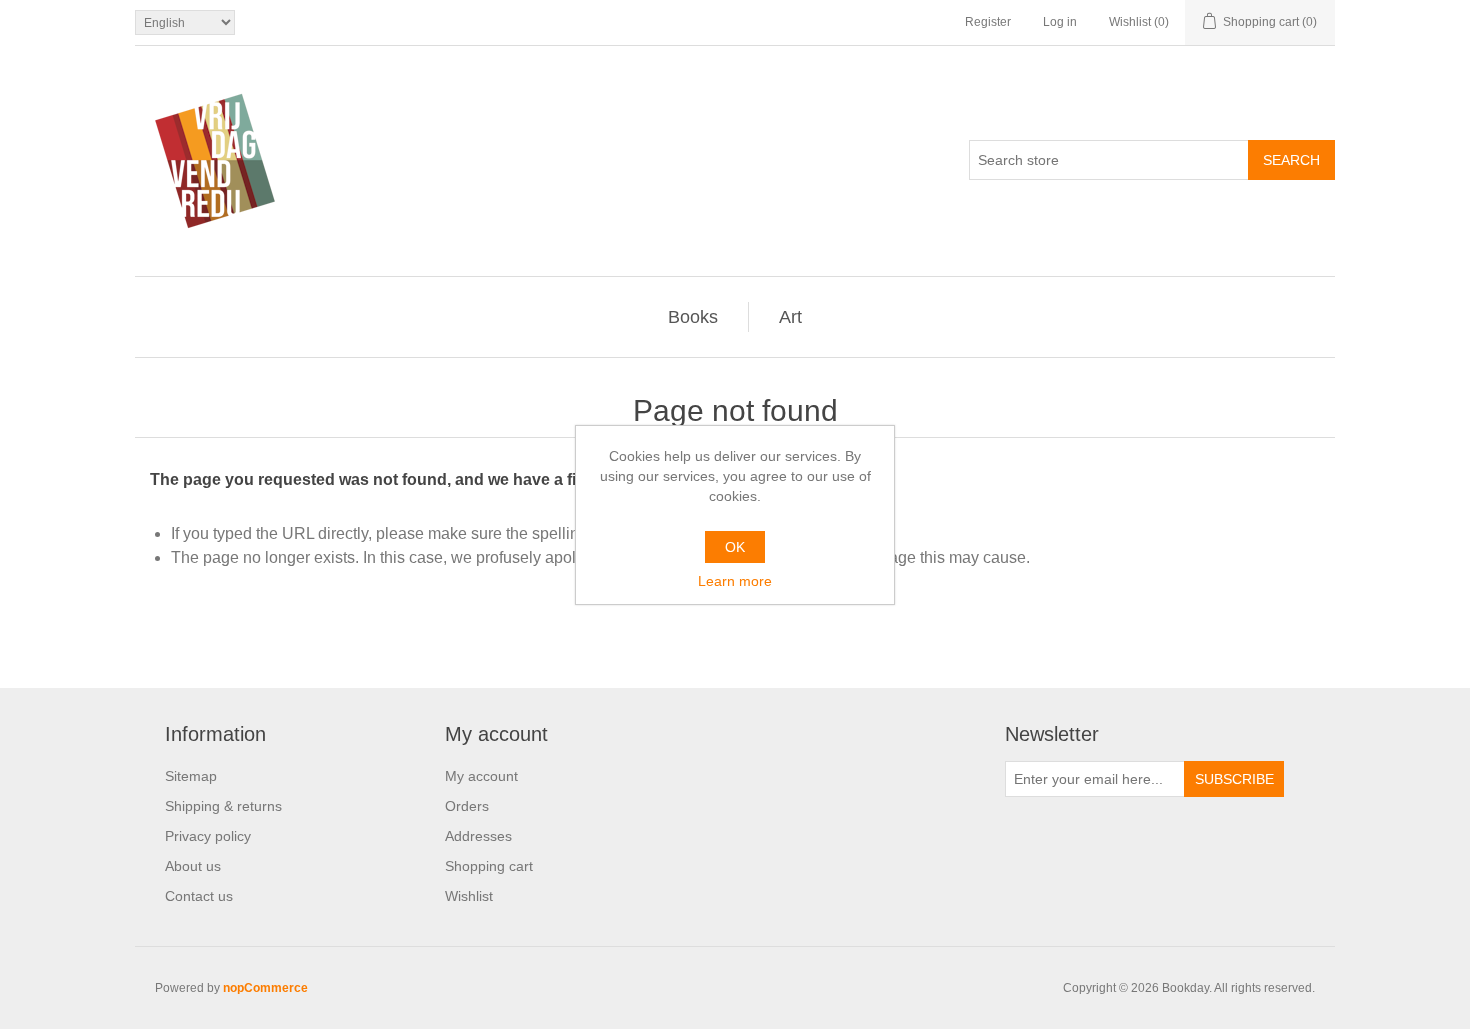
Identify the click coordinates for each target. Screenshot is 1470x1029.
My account (481, 776)
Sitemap (191, 776)
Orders (467, 806)
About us (193, 866)
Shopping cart (489, 866)
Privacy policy (208, 836)
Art (790, 317)
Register (988, 22)
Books (693, 317)
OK (735, 547)
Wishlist (469, 896)
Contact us (199, 896)
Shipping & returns (223, 806)
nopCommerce (265, 988)
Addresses (478, 836)
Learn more (735, 581)
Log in (1060, 22)
